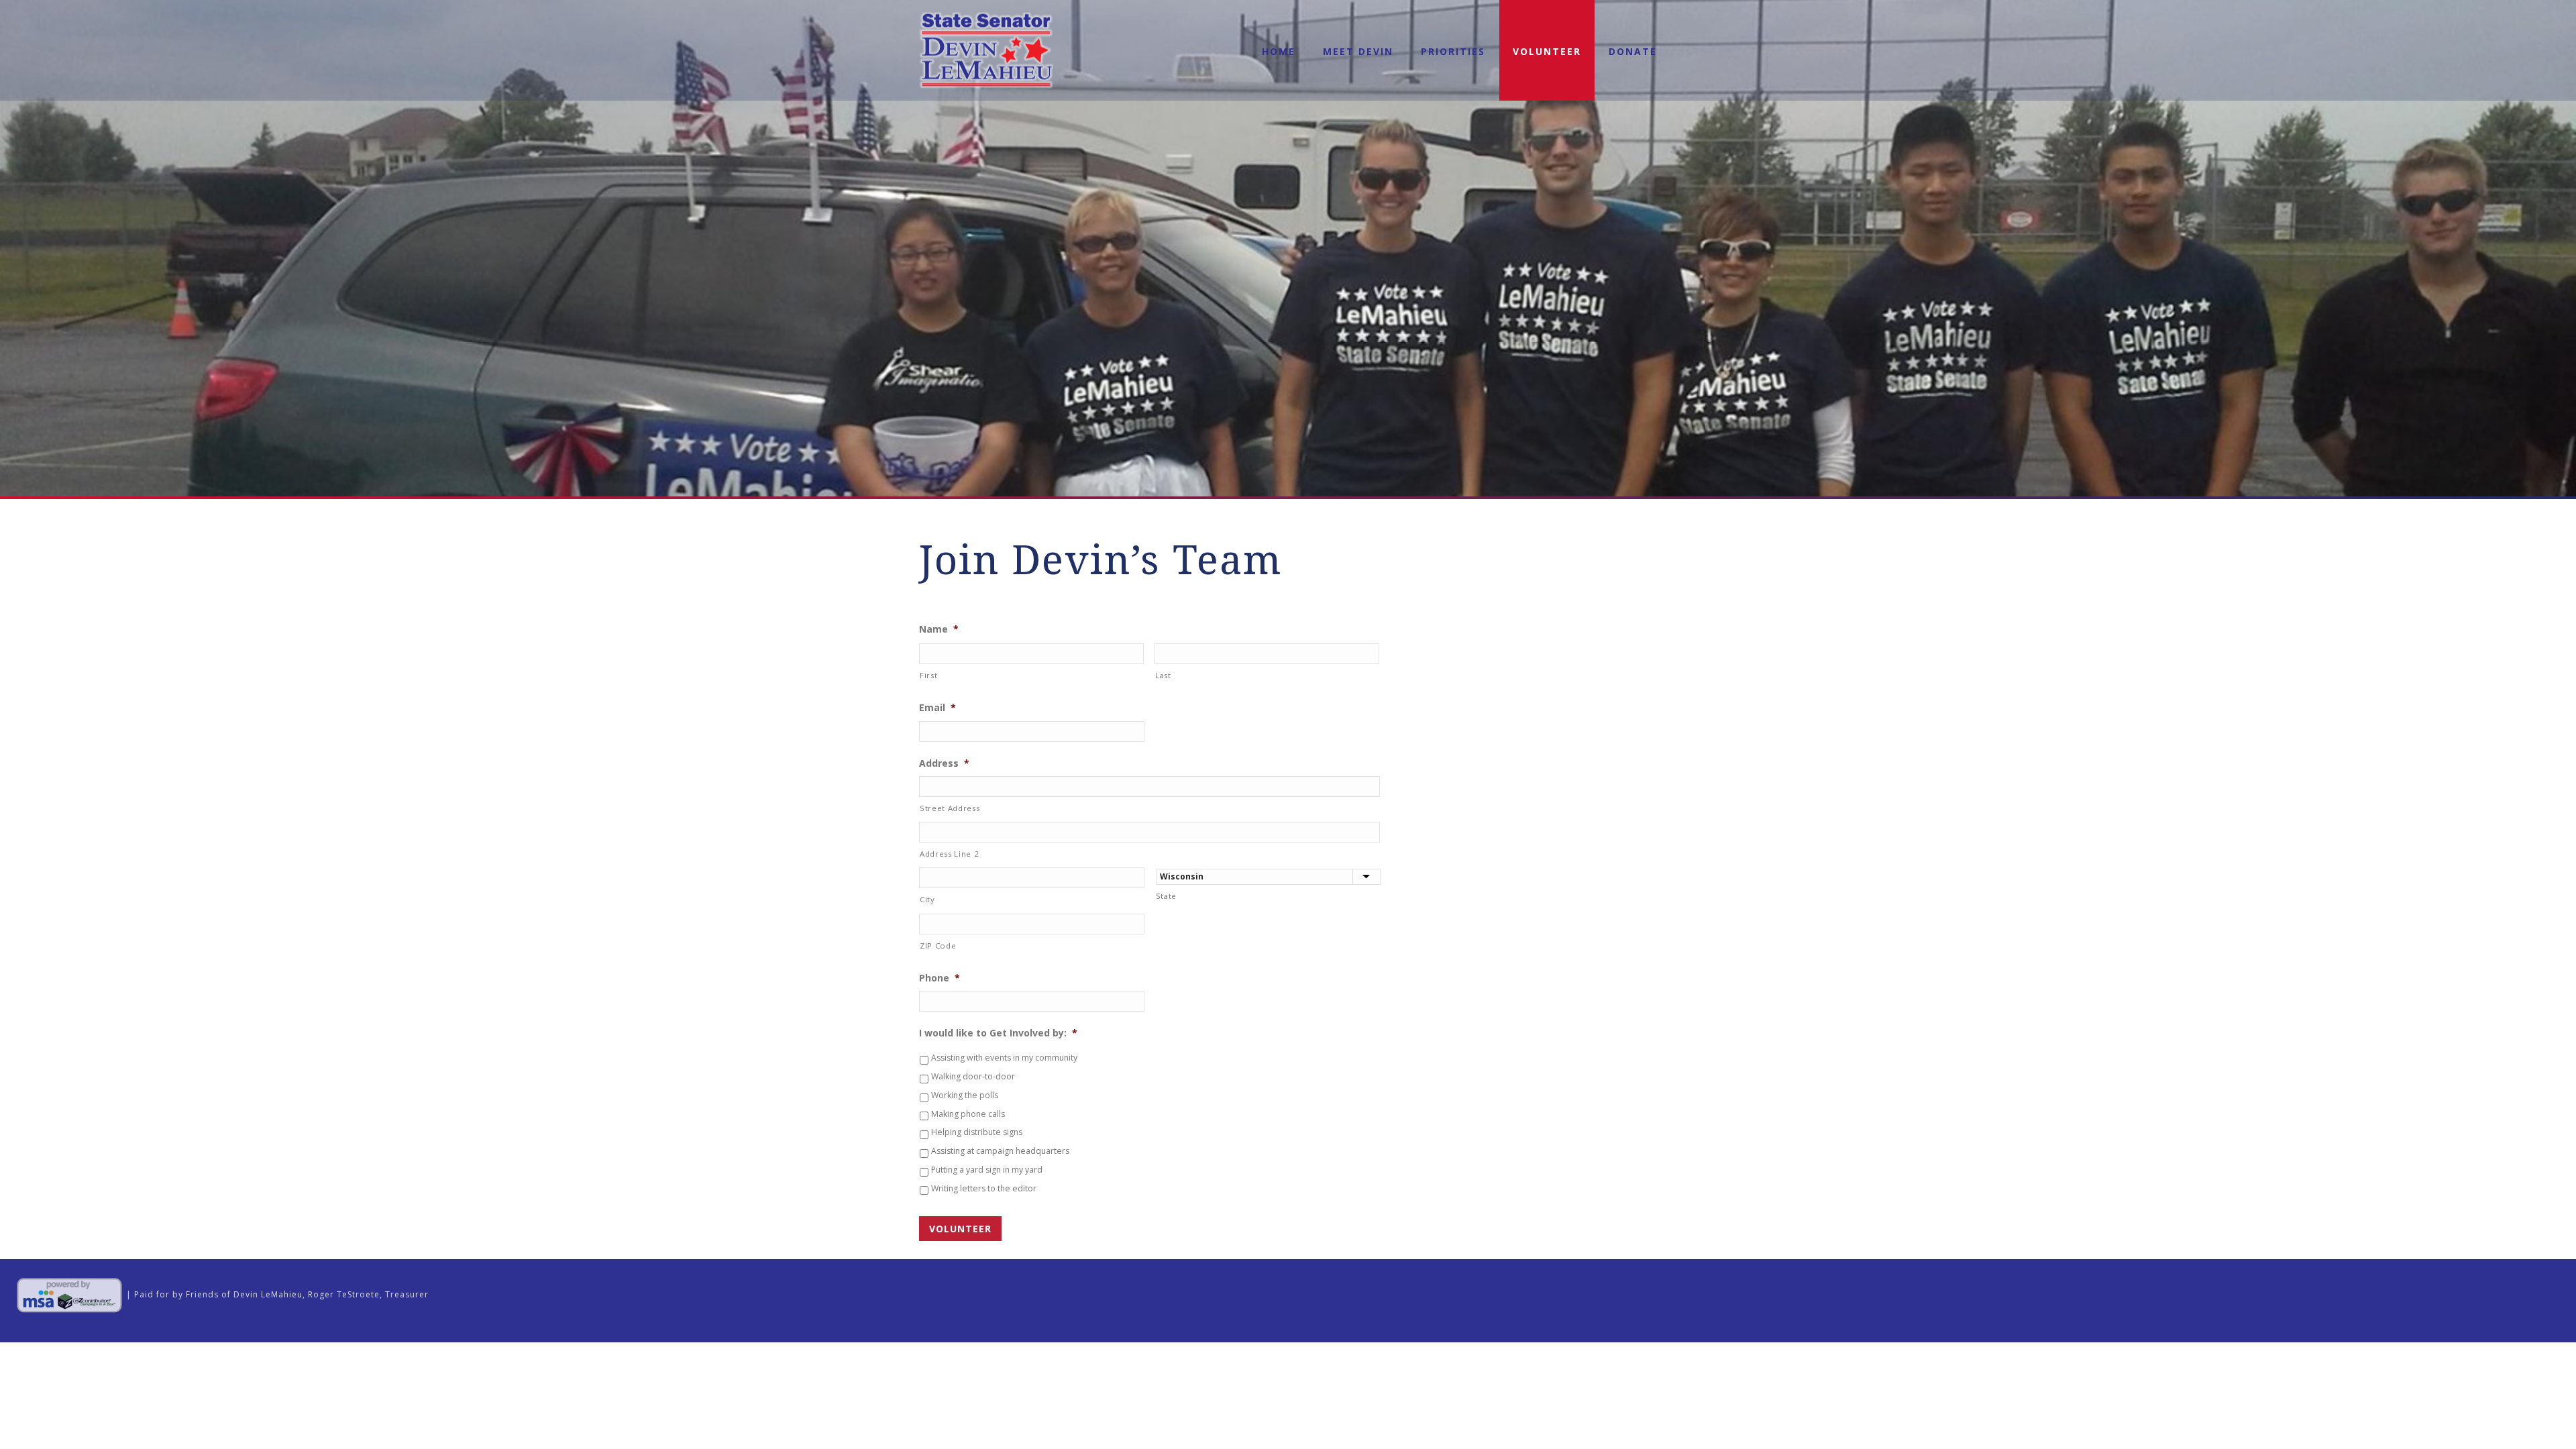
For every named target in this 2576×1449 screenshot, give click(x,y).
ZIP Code (938, 946)
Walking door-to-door (973, 1076)
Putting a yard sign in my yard (987, 1170)
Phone (940, 978)
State (1166, 896)
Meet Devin (1358, 51)
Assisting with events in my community (1004, 1058)
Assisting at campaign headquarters (1000, 1151)
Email (937, 708)
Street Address (950, 808)
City (927, 899)
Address (944, 763)
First (928, 675)
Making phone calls (968, 1114)
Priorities (1453, 51)
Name (939, 629)
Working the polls (965, 1095)
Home (1279, 51)
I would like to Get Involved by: (998, 1033)
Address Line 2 (949, 854)
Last (1163, 675)
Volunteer (1547, 51)
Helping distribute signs (977, 1132)
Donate (1633, 51)
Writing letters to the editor (984, 1188)
